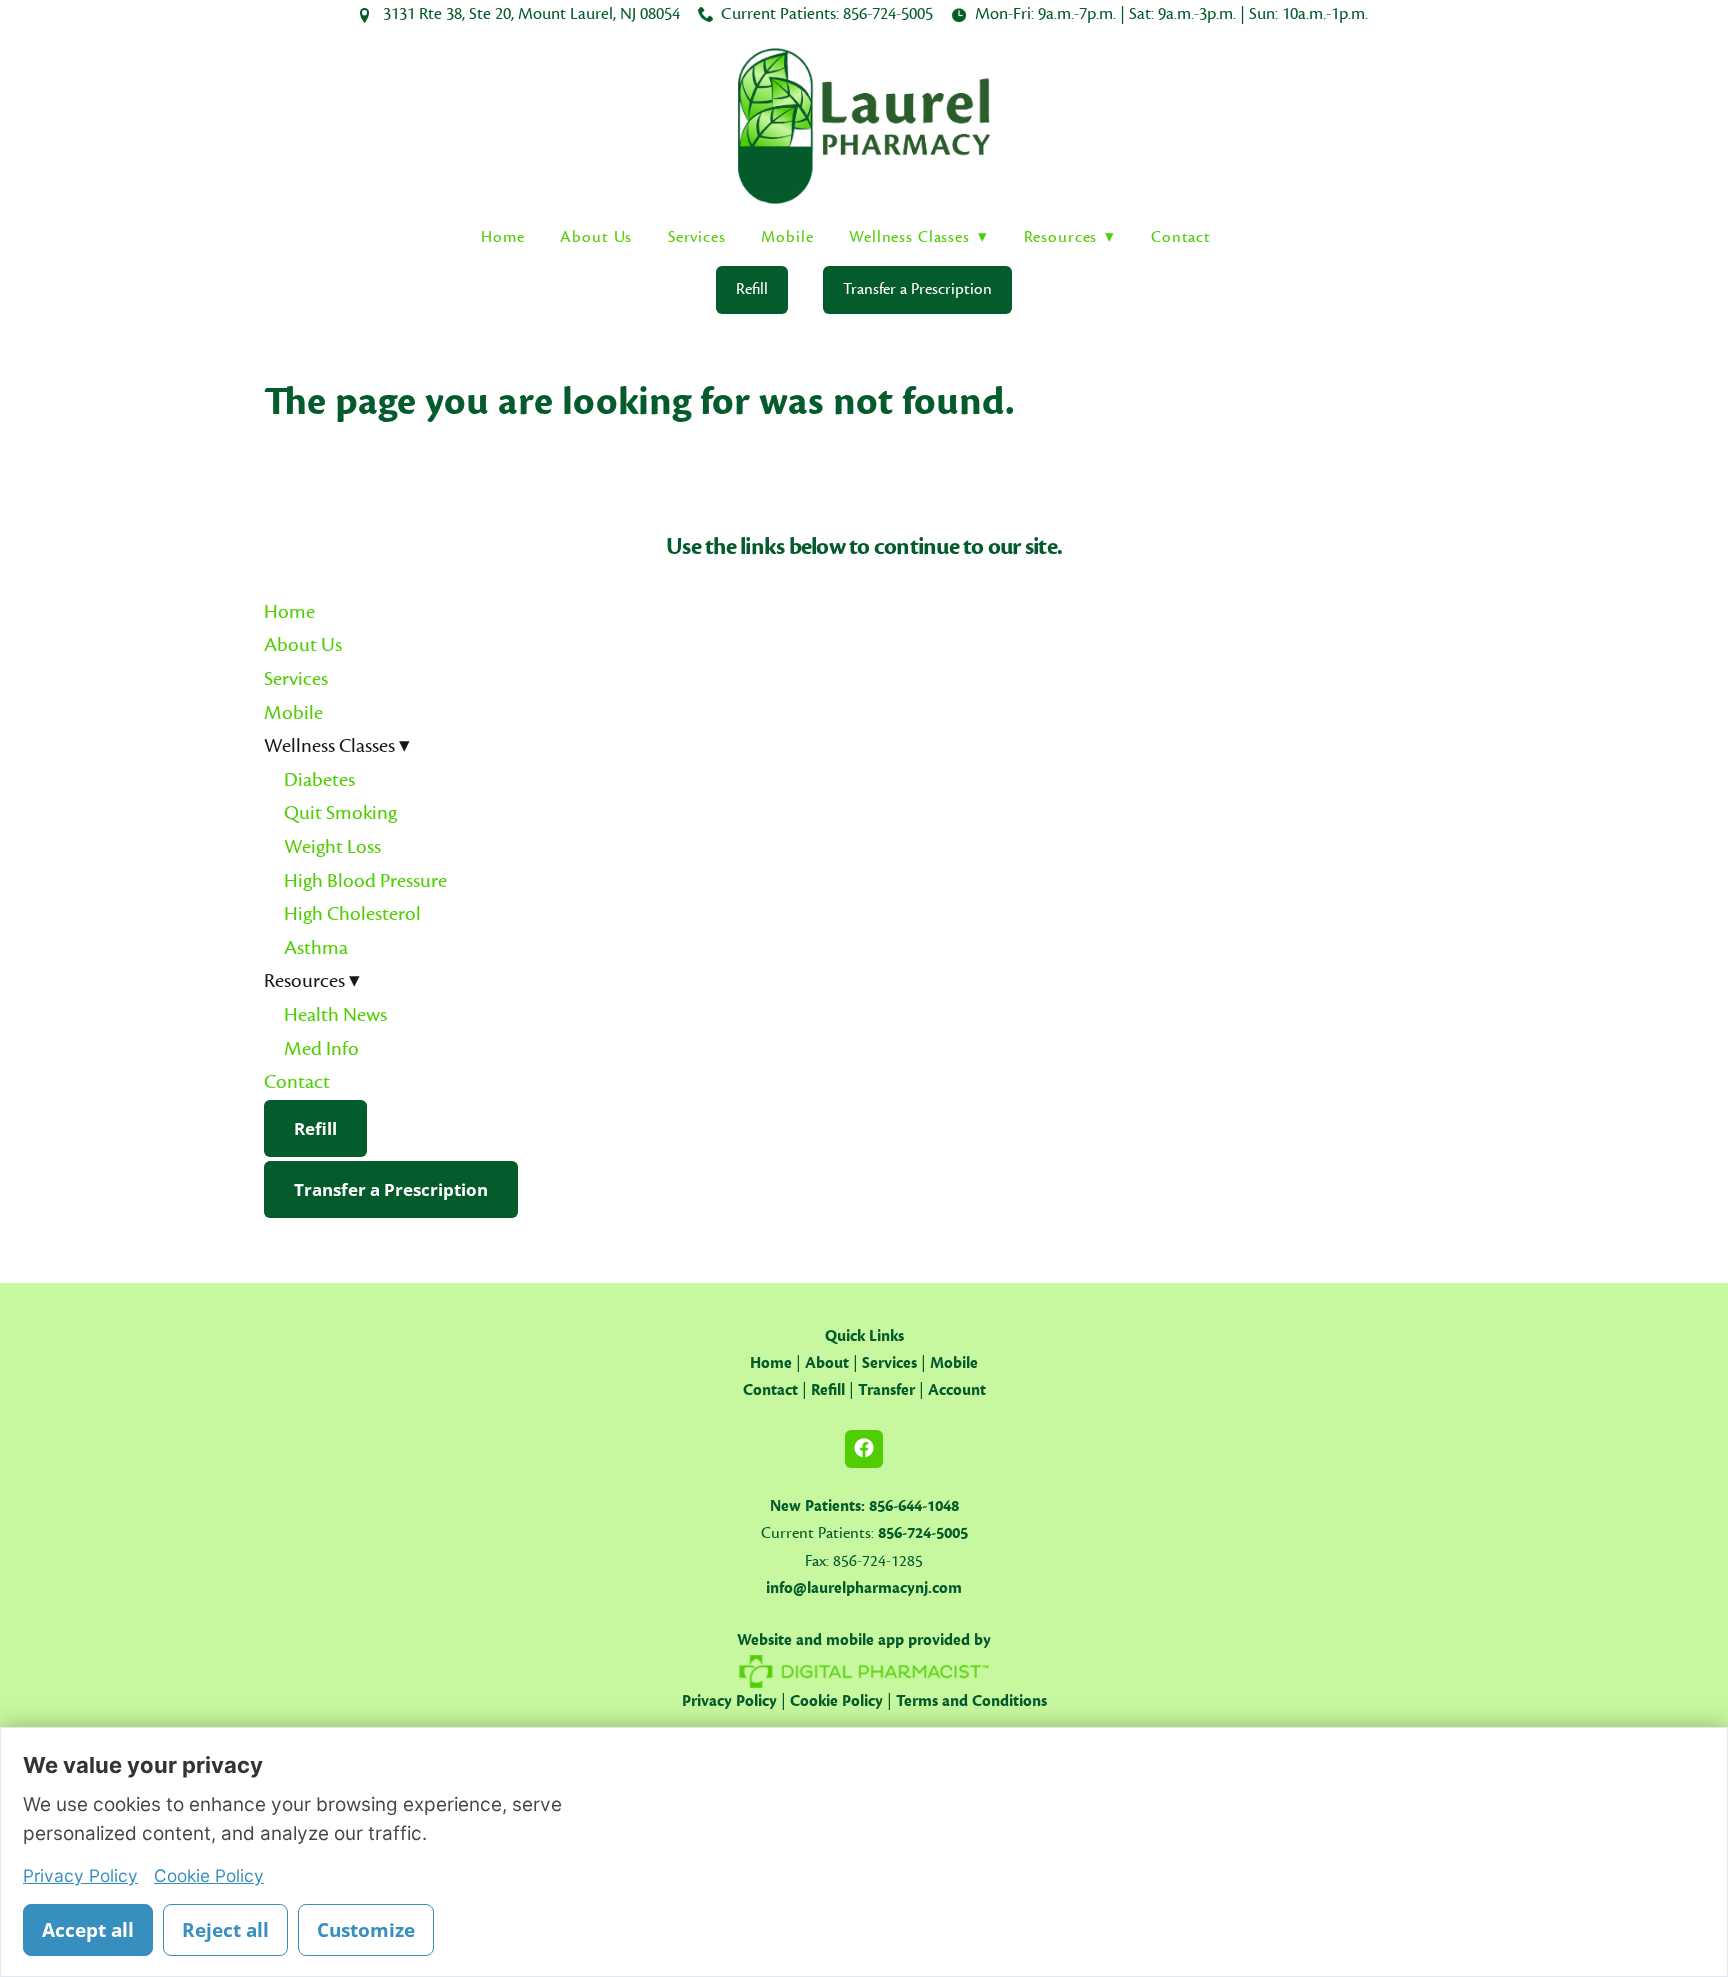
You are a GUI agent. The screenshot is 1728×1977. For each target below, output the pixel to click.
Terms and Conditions (971, 1701)
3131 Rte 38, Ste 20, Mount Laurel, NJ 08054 (531, 14)
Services (697, 237)
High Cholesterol (352, 914)
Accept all (88, 1930)
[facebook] (864, 1449)
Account (957, 1390)
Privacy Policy (729, 1701)
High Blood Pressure (365, 881)
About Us (596, 237)
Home (502, 237)
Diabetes (319, 780)
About (827, 1363)
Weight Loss (332, 847)
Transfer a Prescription (917, 289)
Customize (366, 1930)
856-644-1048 (914, 1506)
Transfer (886, 1390)
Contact (1181, 237)
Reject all (225, 1930)
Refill (752, 289)
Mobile (787, 237)
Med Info (321, 1049)
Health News (335, 1015)
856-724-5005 (888, 14)
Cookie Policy (836, 1701)
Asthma (316, 948)
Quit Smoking (340, 813)
